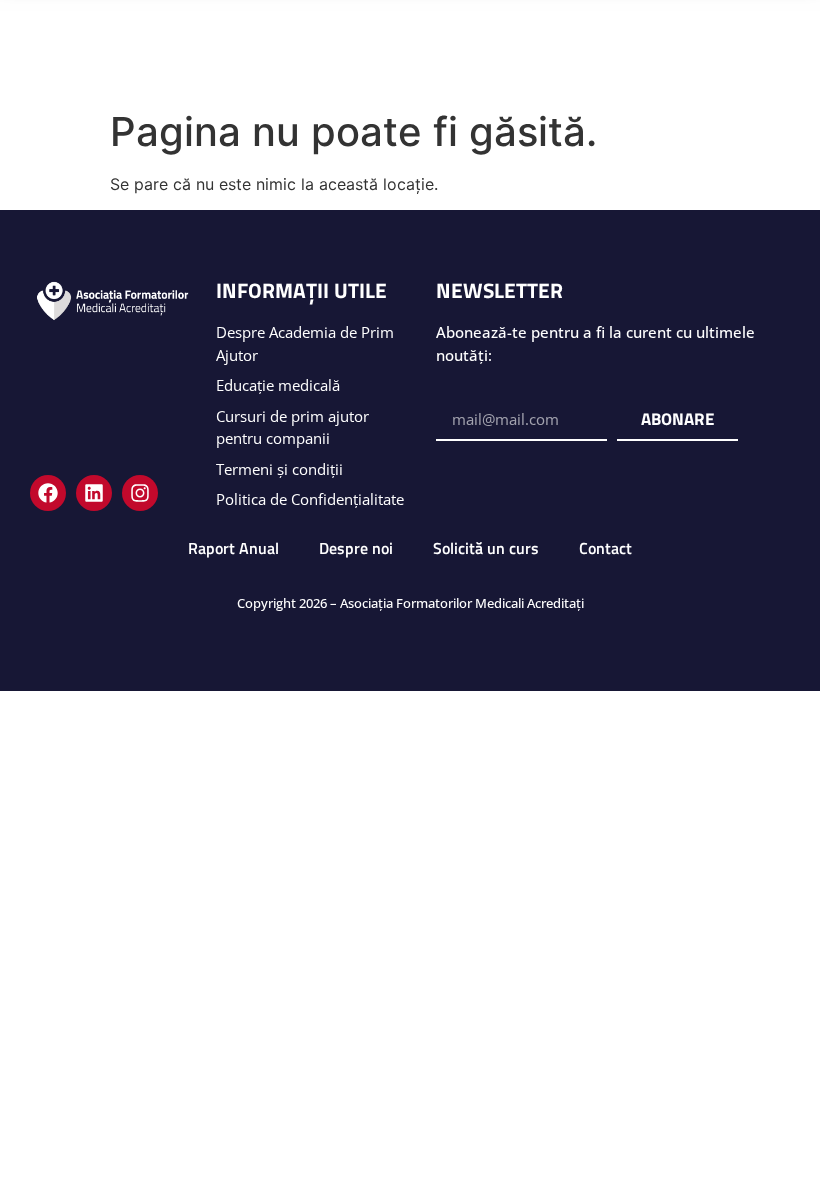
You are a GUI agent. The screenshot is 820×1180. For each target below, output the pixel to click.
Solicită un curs (486, 548)
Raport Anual (233, 548)
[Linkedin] (94, 493)
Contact (605, 548)
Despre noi (356, 548)
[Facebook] (48, 493)
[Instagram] (140, 493)
